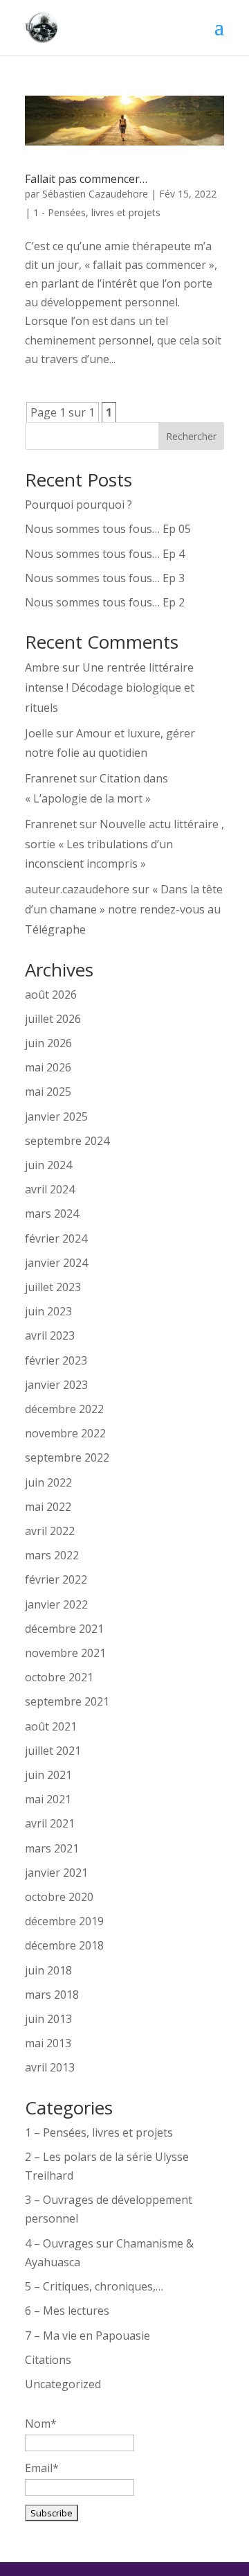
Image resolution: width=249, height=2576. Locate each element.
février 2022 (56, 1579)
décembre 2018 (64, 1945)
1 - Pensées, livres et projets (97, 212)
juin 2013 (48, 2019)
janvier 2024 (56, 1263)
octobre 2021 (59, 1677)
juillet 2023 (53, 1287)
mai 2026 (48, 1067)
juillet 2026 (53, 1019)
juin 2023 (48, 1311)
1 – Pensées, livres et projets (99, 2132)
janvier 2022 (56, 1604)
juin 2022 (48, 1482)
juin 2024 (48, 1165)
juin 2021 (48, 1775)
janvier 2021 (56, 1873)
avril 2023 (50, 1335)
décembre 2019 (64, 1921)
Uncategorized (63, 2384)
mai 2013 (48, 2043)
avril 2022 (50, 1531)
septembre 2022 (67, 1457)
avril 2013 (50, 2067)
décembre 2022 (64, 1409)
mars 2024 (52, 1213)
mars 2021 (52, 1848)
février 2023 (56, 1360)
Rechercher (191, 436)
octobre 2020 (59, 1897)
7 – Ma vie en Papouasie (87, 2336)
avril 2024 (50, 1189)
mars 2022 (52, 1555)
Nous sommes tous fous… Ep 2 (105, 602)
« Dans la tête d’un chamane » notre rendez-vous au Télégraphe (124, 909)
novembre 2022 (65, 1433)
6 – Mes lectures (67, 2311)
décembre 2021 (64, 1629)
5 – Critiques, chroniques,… (94, 2286)
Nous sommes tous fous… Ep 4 (105, 554)
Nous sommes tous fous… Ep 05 (108, 529)
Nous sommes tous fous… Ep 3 (105, 578)
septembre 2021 (67, 1701)
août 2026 (51, 995)
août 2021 (51, 1726)
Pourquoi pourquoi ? (79, 505)
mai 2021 (48, 1799)
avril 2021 (50, 1823)
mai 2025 (48, 1092)
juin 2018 (48, 1970)
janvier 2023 (56, 1385)
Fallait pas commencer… (86, 179)
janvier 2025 (56, 1116)
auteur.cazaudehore (77, 889)
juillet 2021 (53, 1751)
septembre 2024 (67, 1141)
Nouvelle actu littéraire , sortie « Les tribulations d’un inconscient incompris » (124, 844)
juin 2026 (48, 1043)
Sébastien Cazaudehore (95, 194)
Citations (48, 2360)
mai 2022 (48, 1507)
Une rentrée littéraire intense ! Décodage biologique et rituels (110, 687)
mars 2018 (52, 1995)
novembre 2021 (65, 1653)
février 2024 (56, 1238)
